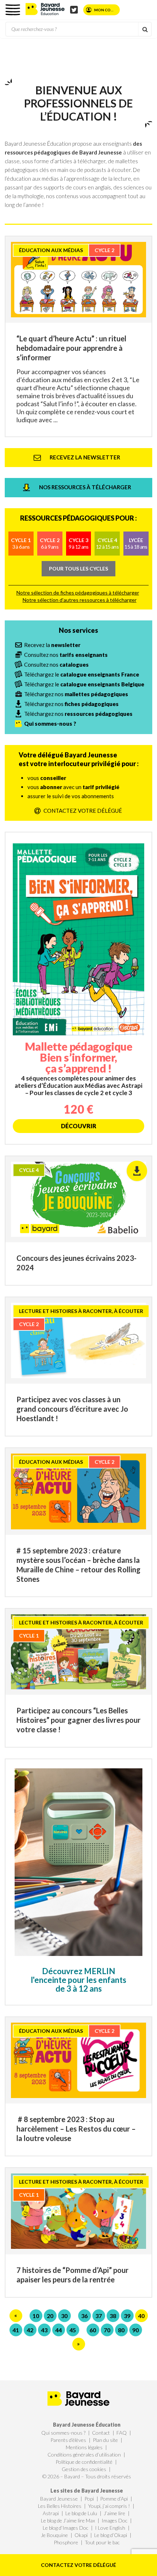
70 (107, 2330)
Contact (101, 2433)
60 (93, 2330)
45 (73, 2330)
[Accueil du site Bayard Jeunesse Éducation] (45, 9)
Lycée (136, 543)
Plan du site (105, 2440)
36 (84, 2316)
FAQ (122, 2433)
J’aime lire (114, 2513)
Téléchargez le (82, 674)
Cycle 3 (79, 543)
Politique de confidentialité (84, 2462)
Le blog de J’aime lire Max (68, 2520)
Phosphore (66, 2542)
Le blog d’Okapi (111, 2535)
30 (64, 2316)
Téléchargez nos (76, 694)
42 (30, 2330)
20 (50, 2316)
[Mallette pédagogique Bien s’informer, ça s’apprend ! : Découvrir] (78, 988)
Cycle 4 (107, 543)
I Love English (110, 2528)
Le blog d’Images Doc (66, 2528)
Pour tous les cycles (78, 568)
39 (127, 2316)
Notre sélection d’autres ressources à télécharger (80, 600)
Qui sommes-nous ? (63, 2433)
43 (44, 2330)
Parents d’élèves (68, 2440)
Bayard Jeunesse (59, 2499)
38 (113, 2316)
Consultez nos (66, 655)
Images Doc (114, 2520)
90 (135, 2330)
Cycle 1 (21, 543)
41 (16, 2330)
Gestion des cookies (84, 2469)
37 (99, 2316)
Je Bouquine (54, 2535)
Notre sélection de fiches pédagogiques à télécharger (78, 593)
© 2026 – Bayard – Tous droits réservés (87, 2476)
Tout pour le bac (102, 2542)
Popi (89, 2499)
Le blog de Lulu (81, 2513)
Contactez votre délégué (78, 2565)
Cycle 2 (50, 543)
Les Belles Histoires (60, 2506)
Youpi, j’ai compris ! (109, 2506)
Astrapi (51, 2513)
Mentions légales (84, 2447)
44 (58, 2330)
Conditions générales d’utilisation (84, 2455)
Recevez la (52, 645)
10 (36, 2316)
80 (121, 2330)
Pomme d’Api (114, 2499)
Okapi (81, 2535)
